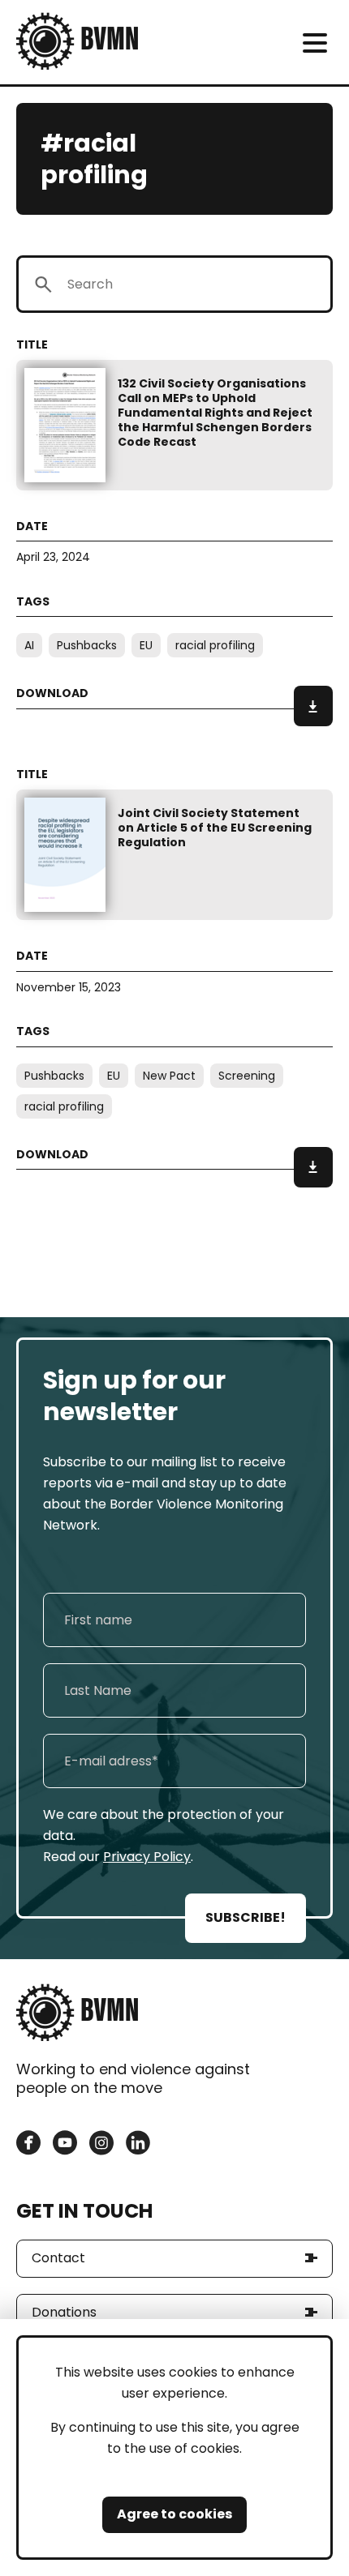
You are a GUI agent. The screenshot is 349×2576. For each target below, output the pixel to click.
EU (146, 645)
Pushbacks (87, 645)
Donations (64, 2312)
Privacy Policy (147, 1857)
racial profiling (215, 645)
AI (29, 645)
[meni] (315, 43)
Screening (247, 1076)
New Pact (169, 1076)
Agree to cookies (174, 2514)
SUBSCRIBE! (246, 1917)
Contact (58, 2258)
